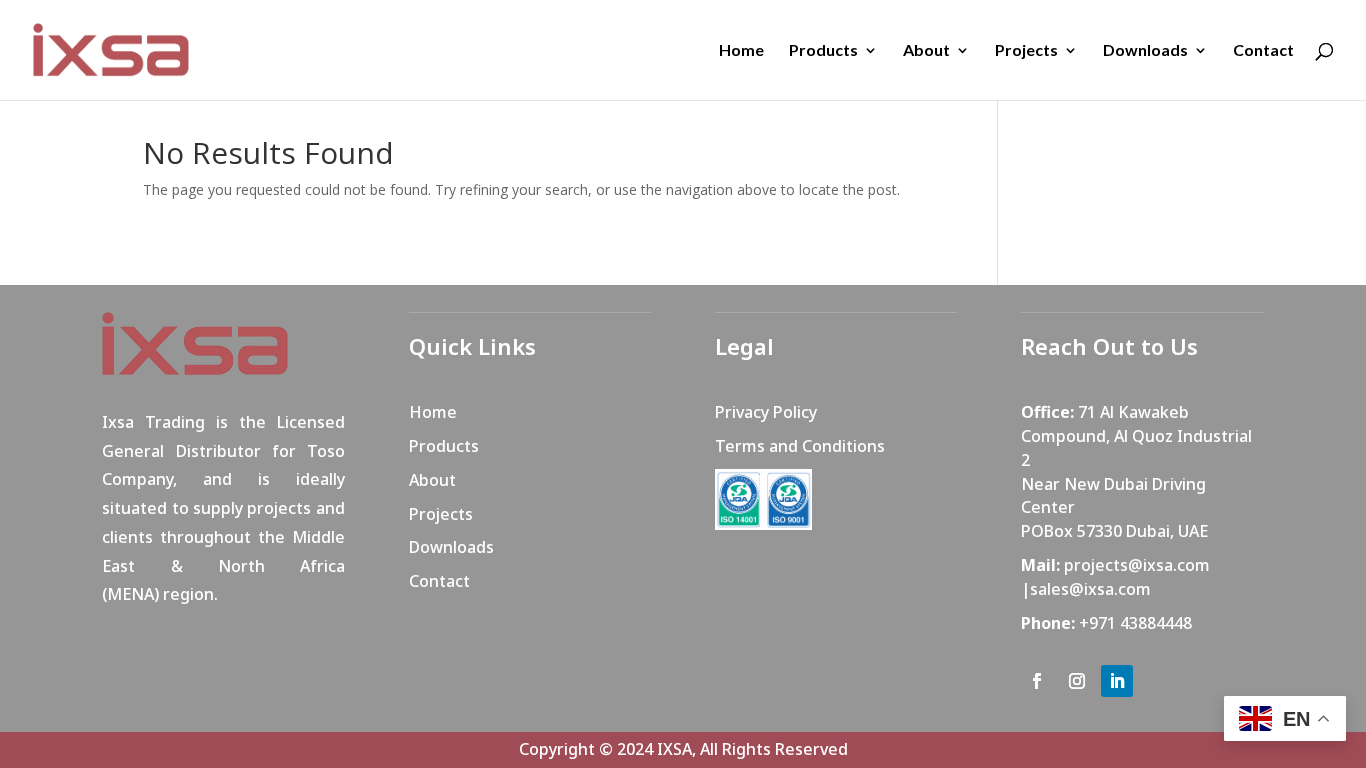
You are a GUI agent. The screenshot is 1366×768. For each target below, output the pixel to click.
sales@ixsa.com (1090, 589)
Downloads (1145, 51)
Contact (1263, 51)
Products (823, 51)
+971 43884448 (1135, 623)
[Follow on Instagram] (1077, 681)
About (926, 51)
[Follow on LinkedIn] (1117, 681)
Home (741, 51)
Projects (1026, 51)
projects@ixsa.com (1137, 565)
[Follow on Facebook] (1037, 681)
